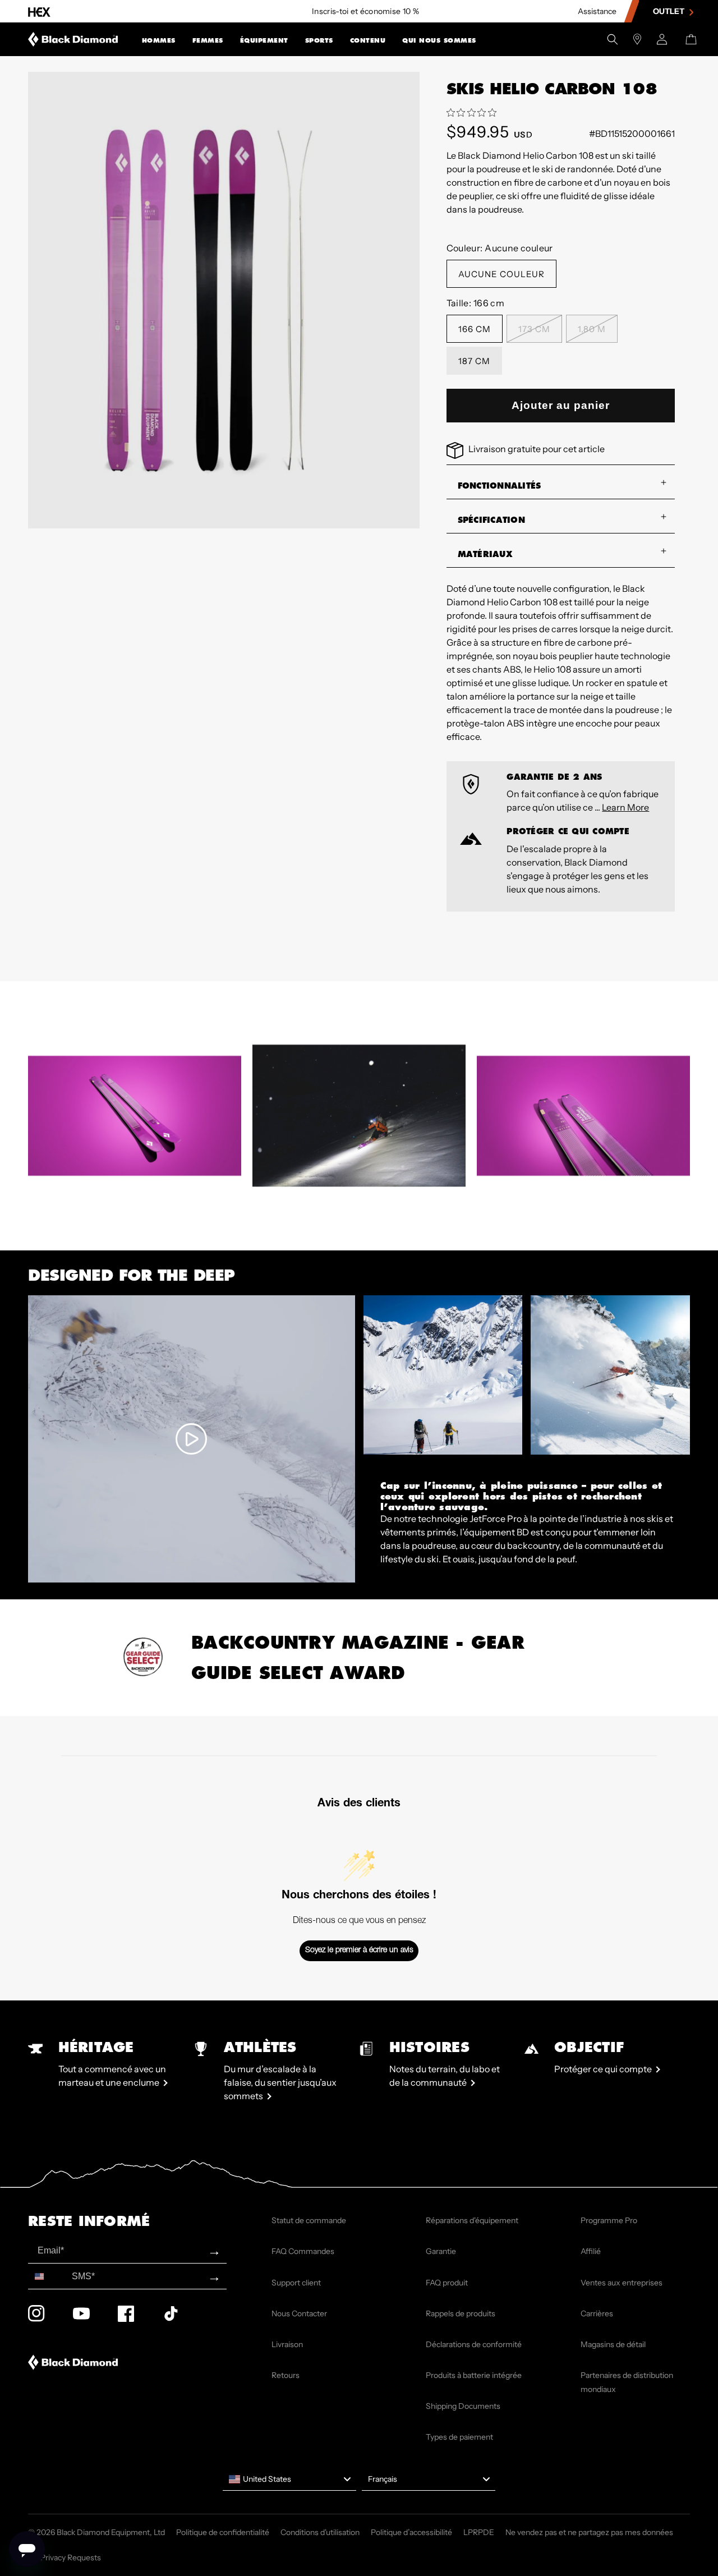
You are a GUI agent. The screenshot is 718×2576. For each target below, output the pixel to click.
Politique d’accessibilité (411, 2532)
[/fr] (73, 39)
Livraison (287, 2344)
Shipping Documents (463, 2406)
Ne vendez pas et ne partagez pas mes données (589, 2532)
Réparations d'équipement (472, 2220)
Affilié (591, 2251)
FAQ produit (447, 2283)
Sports (319, 40)
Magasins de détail (613, 2344)
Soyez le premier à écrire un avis (359, 1951)
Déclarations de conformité (474, 2344)
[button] (159, 39)
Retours (286, 2375)
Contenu (368, 40)
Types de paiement (459, 2437)
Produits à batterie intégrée (474, 2375)
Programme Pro (609, 2220)
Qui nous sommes (439, 40)
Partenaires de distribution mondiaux (627, 2382)
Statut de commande (309, 2220)
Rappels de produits (461, 2313)
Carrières (597, 2313)
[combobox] (47, 2276)
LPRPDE (479, 2532)
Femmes (208, 40)
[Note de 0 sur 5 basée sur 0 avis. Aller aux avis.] (474, 113)
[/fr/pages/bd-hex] (39, 12)
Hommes (159, 40)
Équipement (264, 40)
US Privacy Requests (65, 2557)
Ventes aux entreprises (622, 2283)
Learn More (625, 807)
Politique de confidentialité (223, 2532)
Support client (296, 2283)
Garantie (441, 2251)
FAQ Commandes (303, 2251)
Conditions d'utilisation (320, 2532)
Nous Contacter (299, 2313)
